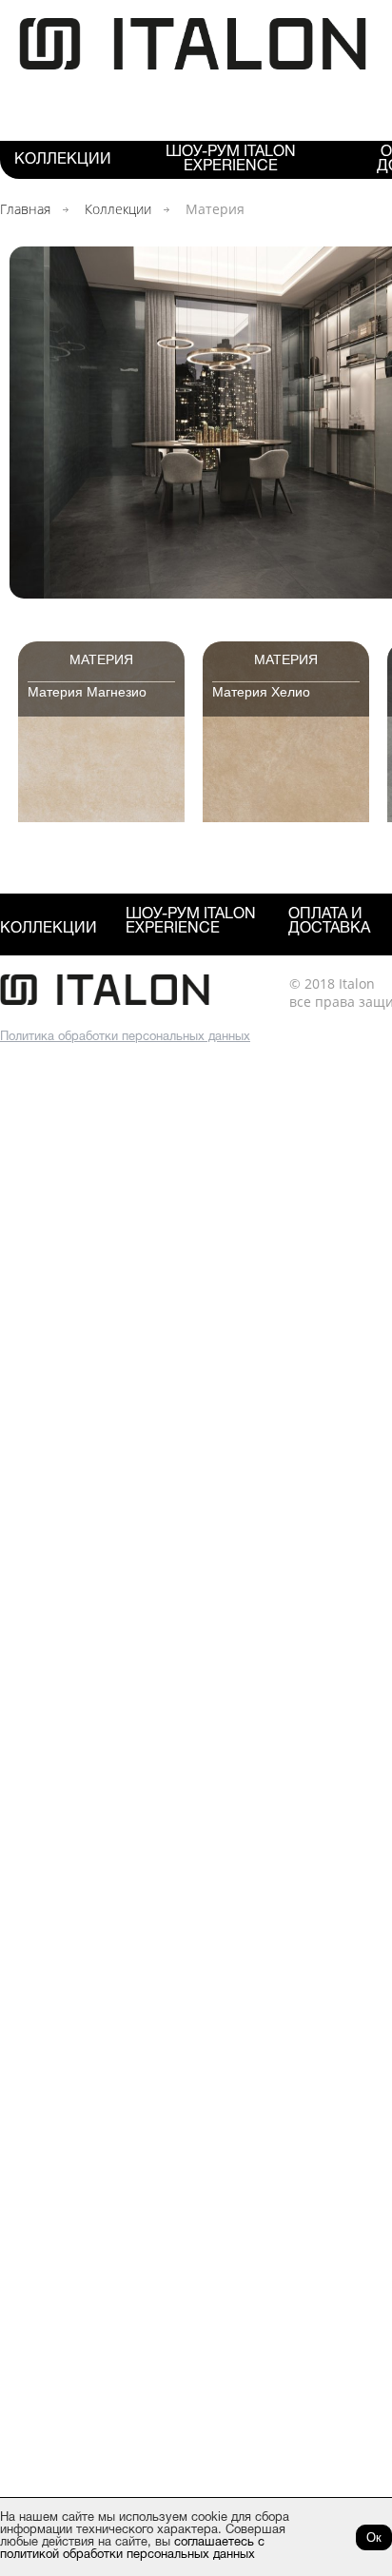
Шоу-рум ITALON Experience (231, 159)
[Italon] (193, 66)
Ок (374, 2537)
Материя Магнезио (87, 692)
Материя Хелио (261, 692)
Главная (25, 209)
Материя (101, 659)
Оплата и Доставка (329, 922)
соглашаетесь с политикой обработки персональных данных (132, 2549)
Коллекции (63, 160)
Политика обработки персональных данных (125, 1037)
